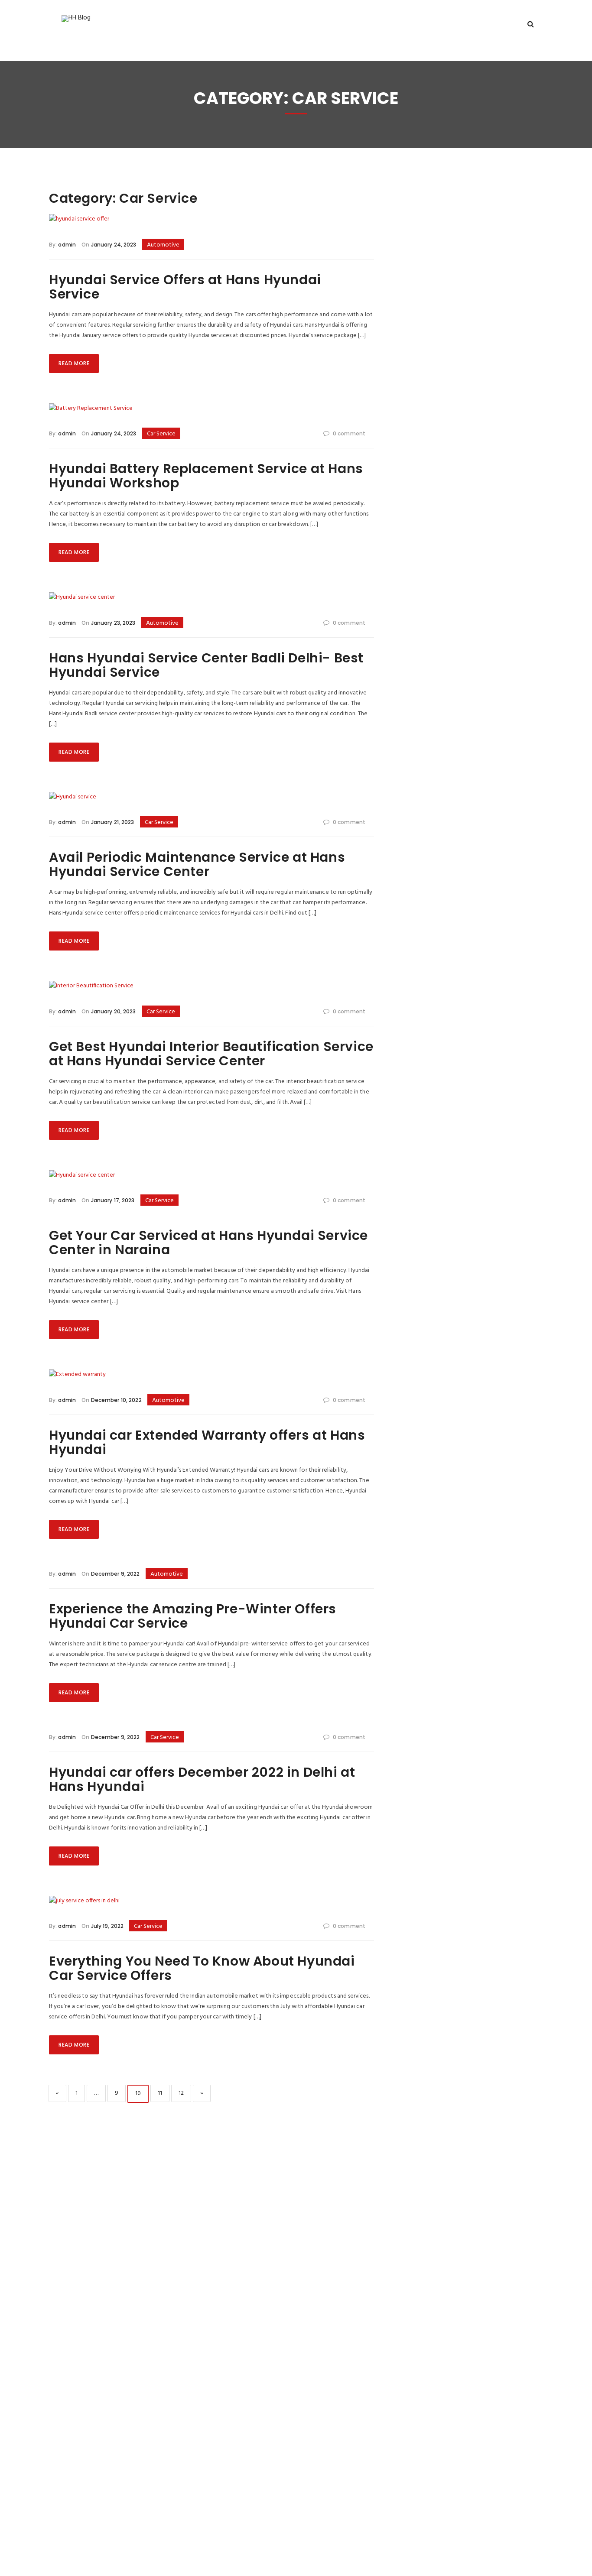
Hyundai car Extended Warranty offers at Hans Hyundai (207, 1442)
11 (163, 2093)
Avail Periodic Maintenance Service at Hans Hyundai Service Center (197, 864)
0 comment (349, 433)
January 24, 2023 (113, 245)
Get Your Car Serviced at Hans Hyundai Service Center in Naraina (208, 1243)
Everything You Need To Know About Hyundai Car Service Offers (202, 1968)
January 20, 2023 (112, 1011)
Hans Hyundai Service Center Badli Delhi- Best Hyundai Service (206, 665)
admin (67, 245)
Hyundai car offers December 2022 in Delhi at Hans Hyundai (202, 1779)
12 (185, 2093)
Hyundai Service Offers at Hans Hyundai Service (185, 287)
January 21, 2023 (112, 822)
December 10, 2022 (115, 1400)
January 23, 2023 (112, 623)
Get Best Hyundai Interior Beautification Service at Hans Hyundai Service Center (211, 1054)
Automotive (163, 245)
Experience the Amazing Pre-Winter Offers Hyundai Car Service (193, 1616)
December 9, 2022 (114, 1574)
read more (74, 363)
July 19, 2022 (106, 1926)
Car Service (161, 434)
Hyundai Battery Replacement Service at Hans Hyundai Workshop (206, 476)
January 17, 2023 (112, 1200)
